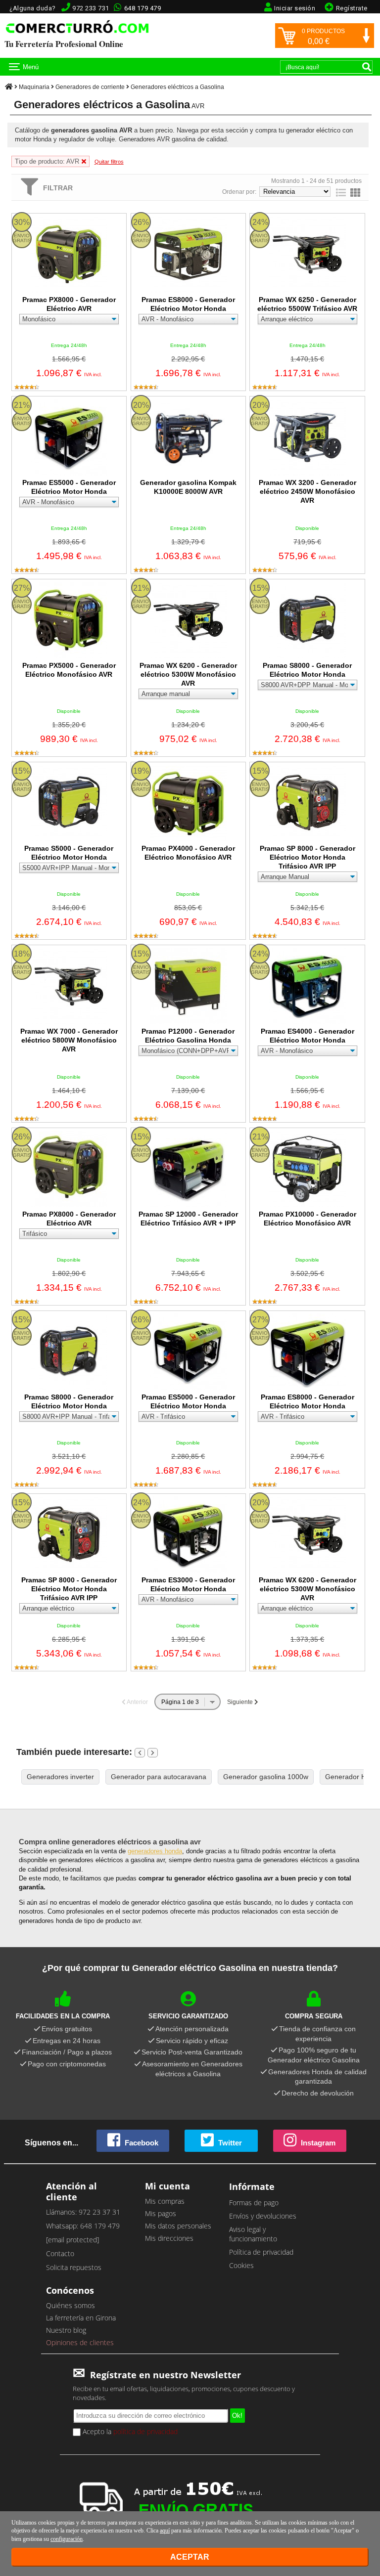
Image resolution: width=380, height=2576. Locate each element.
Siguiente (241, 1702)
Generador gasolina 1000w (266, 1777)
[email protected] (72, 2240)
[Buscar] (367, 67)
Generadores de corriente (90, 87)
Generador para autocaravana (159, 1777)
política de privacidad (145, 2431)
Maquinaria (34, 87)
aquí (165, 2531)
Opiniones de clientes (80, 2342)
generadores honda (155, 1851)
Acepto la (129, 2431)
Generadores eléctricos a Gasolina (177, 87)
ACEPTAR (190, 2557)
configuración (67, 2539)
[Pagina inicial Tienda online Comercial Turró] (9, 87)
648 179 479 (143, 8)
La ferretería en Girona (81, 2318)
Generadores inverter (60, 1777)
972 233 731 (91, 8)
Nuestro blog (66, 2330)
